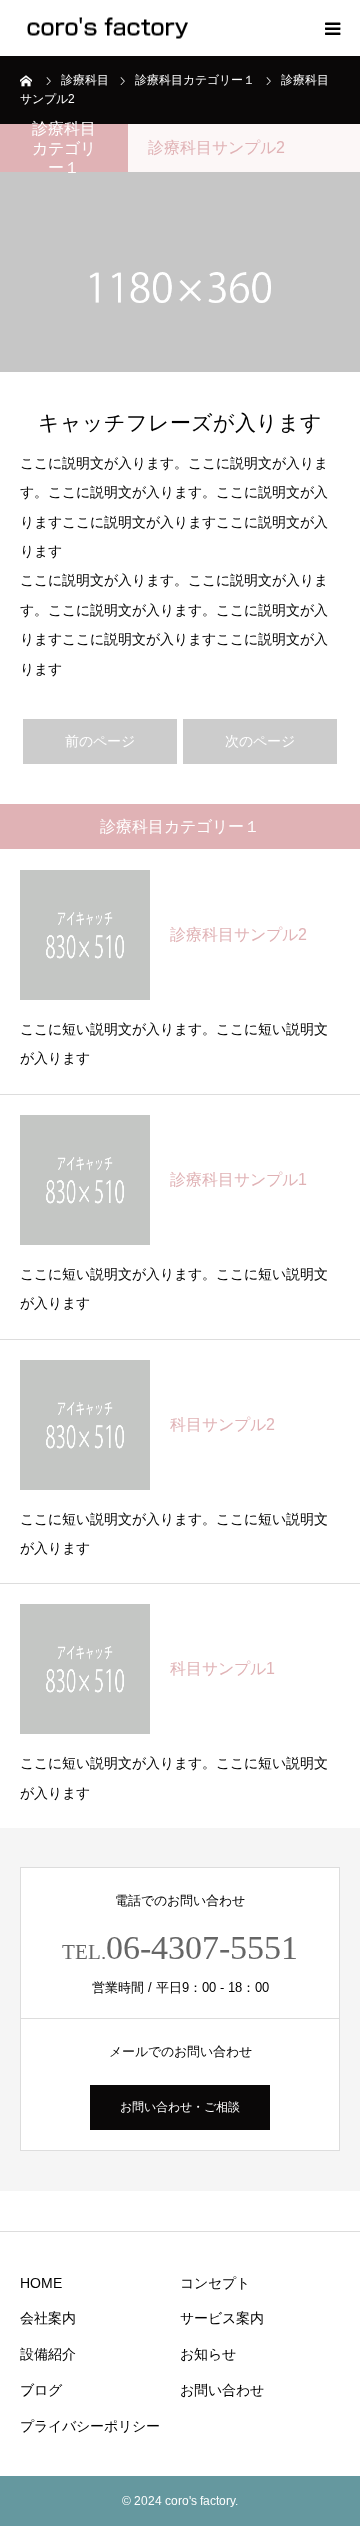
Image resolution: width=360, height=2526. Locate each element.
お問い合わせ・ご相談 (180, 2107)
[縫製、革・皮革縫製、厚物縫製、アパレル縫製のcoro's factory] (108, 28)
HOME (41, 2283)
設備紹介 (48, 2354)
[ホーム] (27, 80)
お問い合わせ (222, 2390)
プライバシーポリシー (90, 2426)
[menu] (332, 28)
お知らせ (208, 2354)
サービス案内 (222, 2318)
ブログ (41, 2390)
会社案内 (48, 2318)
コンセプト (215, 2283)
